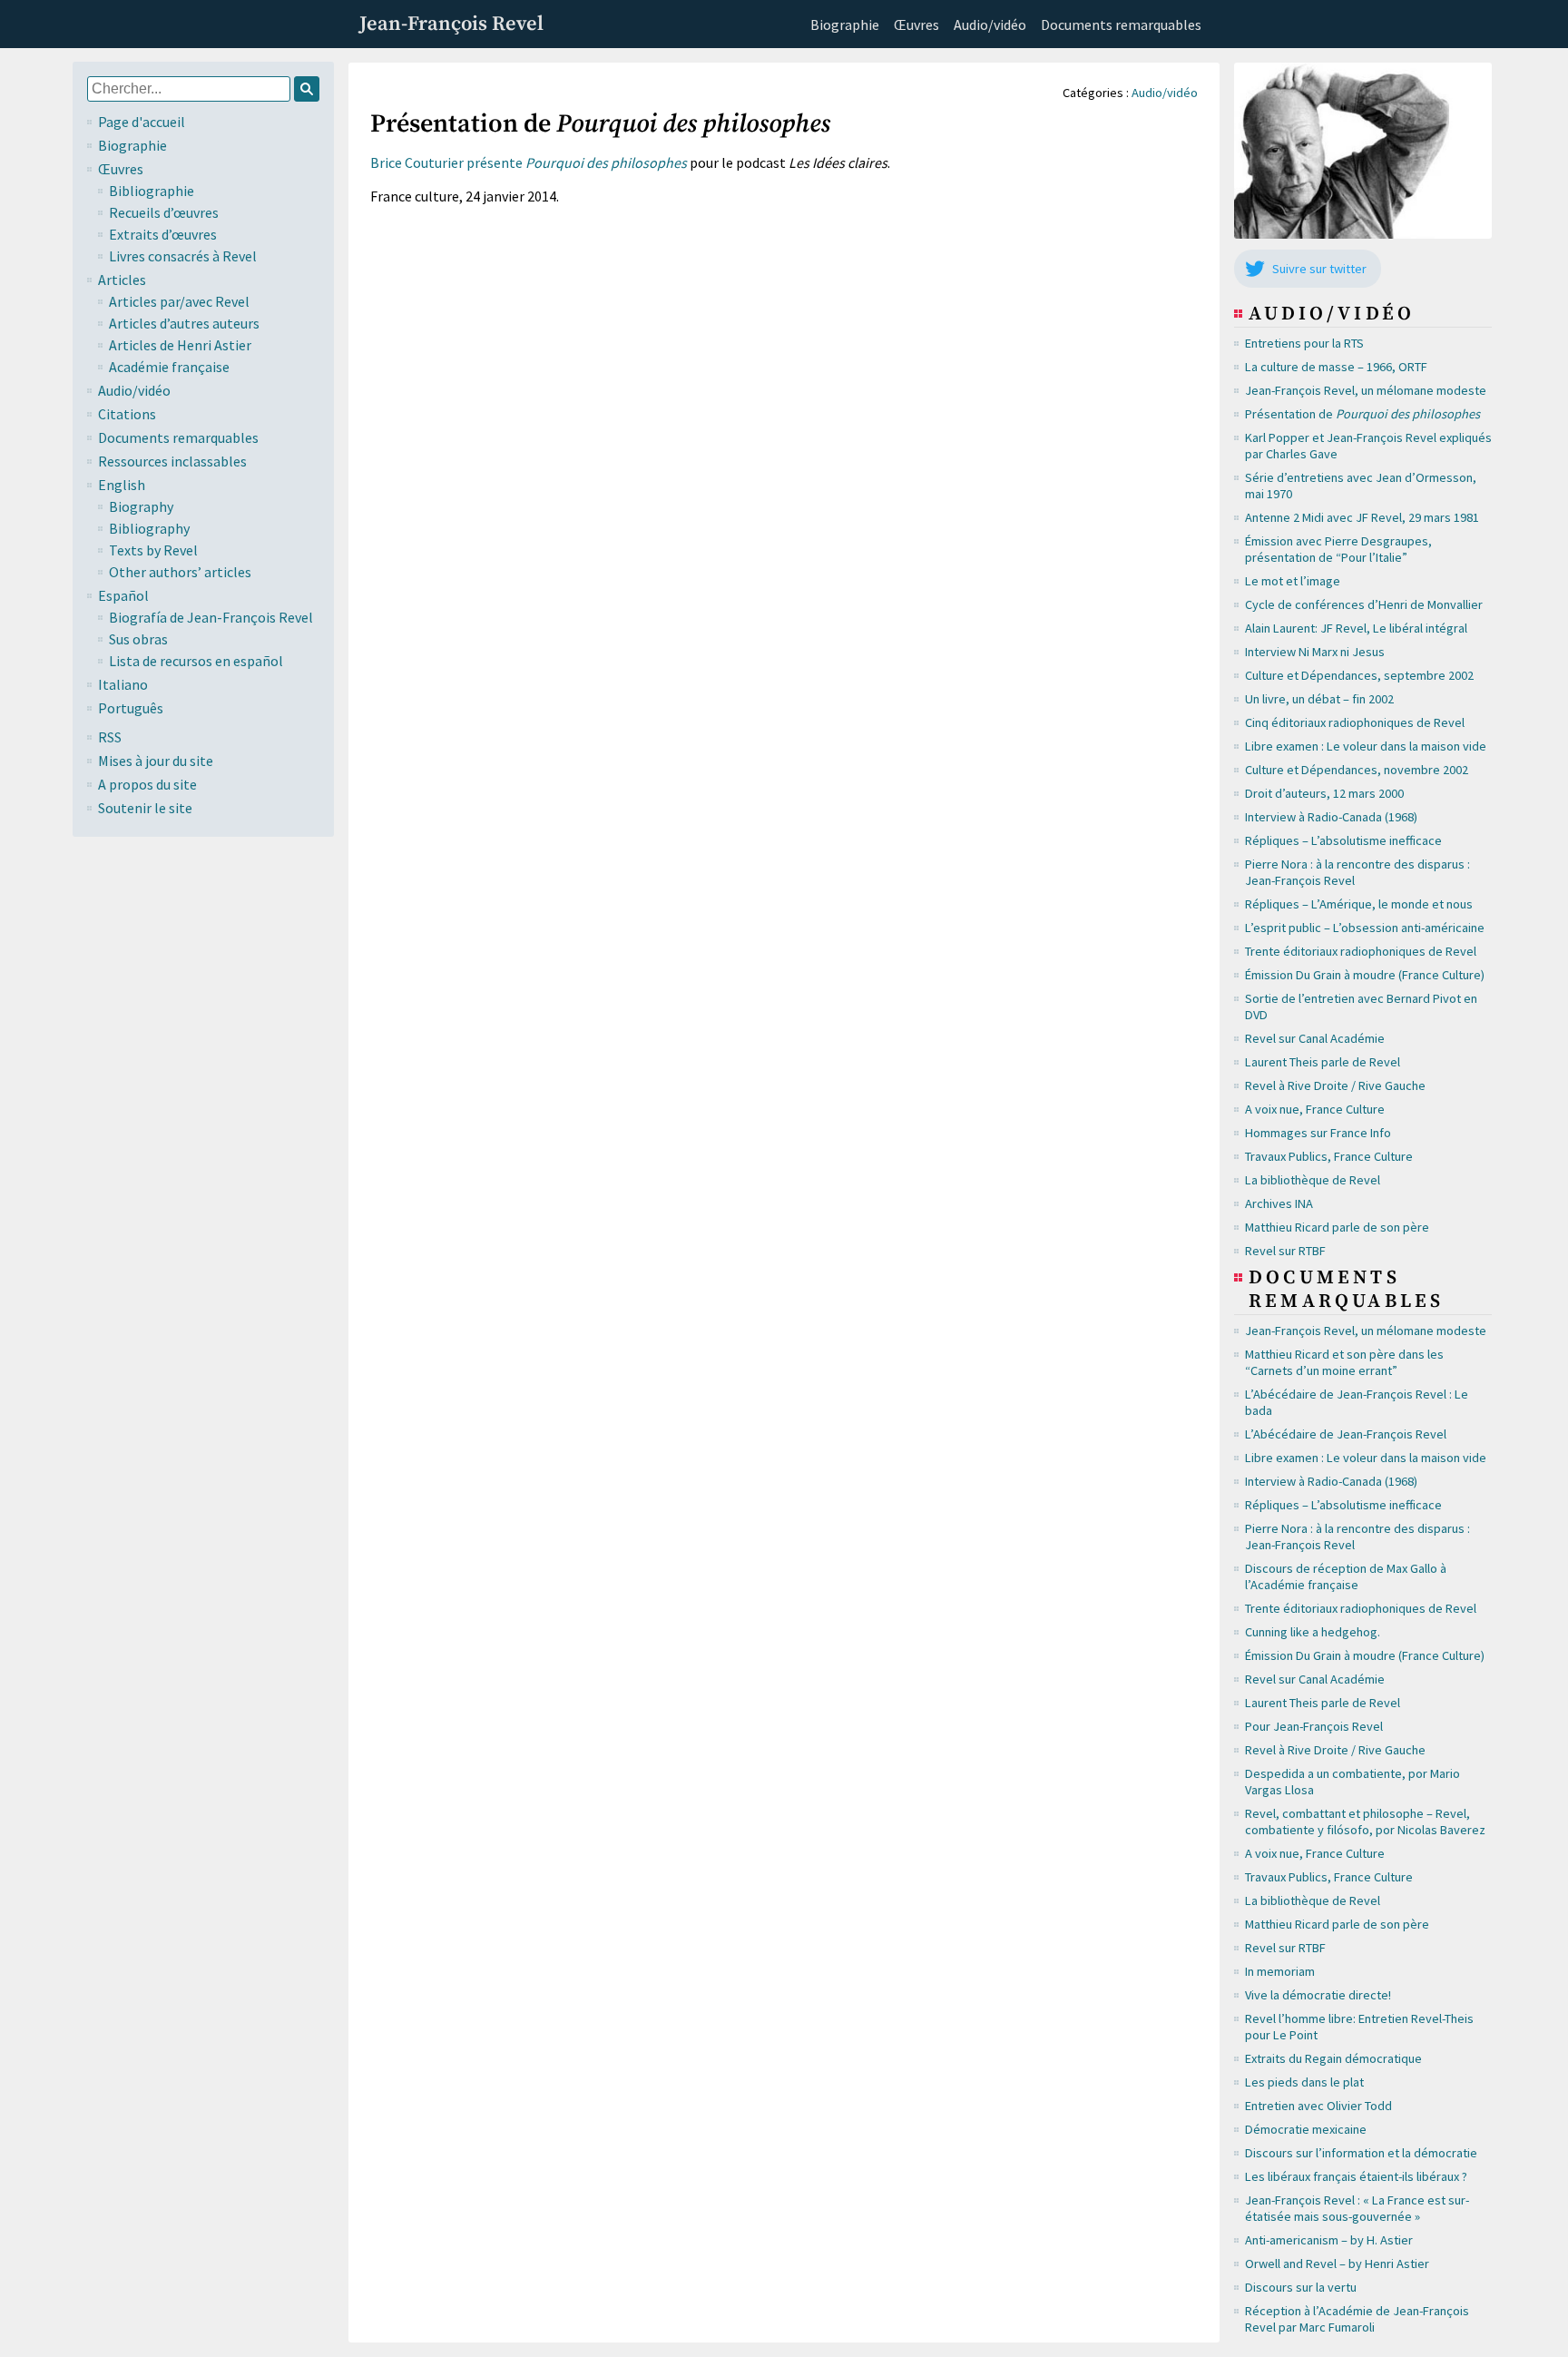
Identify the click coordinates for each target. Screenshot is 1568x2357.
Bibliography (149, 528)
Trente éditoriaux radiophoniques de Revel (1361, 951)
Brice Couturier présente (529, 162)
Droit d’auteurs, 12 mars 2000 (1324, 793)
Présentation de (1362, 414)
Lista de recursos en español (196, 661)
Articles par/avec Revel (179, 301)
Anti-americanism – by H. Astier (1329, 2240)
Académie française (169, 367)
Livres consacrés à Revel (183, 256)
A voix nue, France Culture (1315, 1109)
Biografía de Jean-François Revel (211, 617)
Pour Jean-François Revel (1314, 1726)
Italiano (123, 684)
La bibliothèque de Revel (1313, 1180)
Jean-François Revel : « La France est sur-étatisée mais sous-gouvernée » (1357, 2208)
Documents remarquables (1121, 25)
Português (131, 708)
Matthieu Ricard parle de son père (1337, 1227)
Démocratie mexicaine (1306, 2129)
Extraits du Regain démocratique (1333, 2058)
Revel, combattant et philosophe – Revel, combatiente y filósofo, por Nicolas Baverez (1365, 1822)
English (122, 485)
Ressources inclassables (172, 461)
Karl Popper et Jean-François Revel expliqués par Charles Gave (1368, 446)
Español (123, 595)
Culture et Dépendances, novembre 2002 (1357, 770)
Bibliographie (152, 191)
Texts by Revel (153, 550)
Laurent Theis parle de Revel (1323, 1062)
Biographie (845, 25)
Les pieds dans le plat (1304, 2082)
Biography (141, 506)
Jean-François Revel (451, 24)
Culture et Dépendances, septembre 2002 (1359, 675)
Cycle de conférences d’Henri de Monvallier (1364, 604)
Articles (122, 280)
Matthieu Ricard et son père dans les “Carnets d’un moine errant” (1344, 1362)
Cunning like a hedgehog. (1313, 1632)
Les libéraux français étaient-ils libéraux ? (1356, 2176)
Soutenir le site (145, 808)
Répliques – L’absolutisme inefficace (1343, 840)
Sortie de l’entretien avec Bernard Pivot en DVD (1361, 1007)
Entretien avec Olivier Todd (1318, 2106)
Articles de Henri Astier (180, 345)
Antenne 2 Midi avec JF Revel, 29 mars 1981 (1362, 517)
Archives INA (1279, 1203)
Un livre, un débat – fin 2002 (1319, 699)
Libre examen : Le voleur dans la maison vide (1366, 746)
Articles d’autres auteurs (184, 323)
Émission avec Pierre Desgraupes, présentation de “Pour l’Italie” (1338, 549)
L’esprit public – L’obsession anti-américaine (1365, 928)
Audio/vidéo (990, 25)
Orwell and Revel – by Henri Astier (1337, 2264)
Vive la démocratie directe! (1318, 1995)
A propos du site (147, 784)
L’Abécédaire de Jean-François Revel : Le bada (1357, 1402)
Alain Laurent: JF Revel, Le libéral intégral (1356, 628)
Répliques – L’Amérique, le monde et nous (1359, 904)
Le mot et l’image (1293, 581)
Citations (127, 414)
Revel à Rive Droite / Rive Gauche (1335, 1085)
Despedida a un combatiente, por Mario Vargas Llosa (1352, 1782)
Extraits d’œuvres (163, 234)
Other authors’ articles (180, 572)
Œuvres (916, 25)
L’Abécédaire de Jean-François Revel (1346, 1434)
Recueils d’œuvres (164, 212)
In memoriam (1280, 1971)
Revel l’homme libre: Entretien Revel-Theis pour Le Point (1359, 2027)
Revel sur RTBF (1285, 1251)
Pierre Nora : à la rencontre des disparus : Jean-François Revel (1357, 872)
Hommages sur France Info (1318, 1133)
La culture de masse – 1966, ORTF (1336, 367)
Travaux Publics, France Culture (1329, 1156)
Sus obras (138, 639)
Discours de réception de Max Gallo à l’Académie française (1346, 1576)
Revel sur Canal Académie (1315, 1038)
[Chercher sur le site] (307, 89)
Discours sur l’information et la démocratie (1361, 2153)
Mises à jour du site (156, 761)
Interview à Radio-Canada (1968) (1331, 817)
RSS (110, 737)
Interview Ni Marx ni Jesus (1315, 652)
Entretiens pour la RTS (1304, 343)
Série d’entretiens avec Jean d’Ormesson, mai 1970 (1361, 486)
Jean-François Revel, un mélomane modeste (1366, 390)
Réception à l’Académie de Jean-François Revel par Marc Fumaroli (1357, 2319)
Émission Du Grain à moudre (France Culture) (1365, 975)
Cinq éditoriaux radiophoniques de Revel (1355, 722)
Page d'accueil (142, 122)
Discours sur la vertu (1301, 2287)
